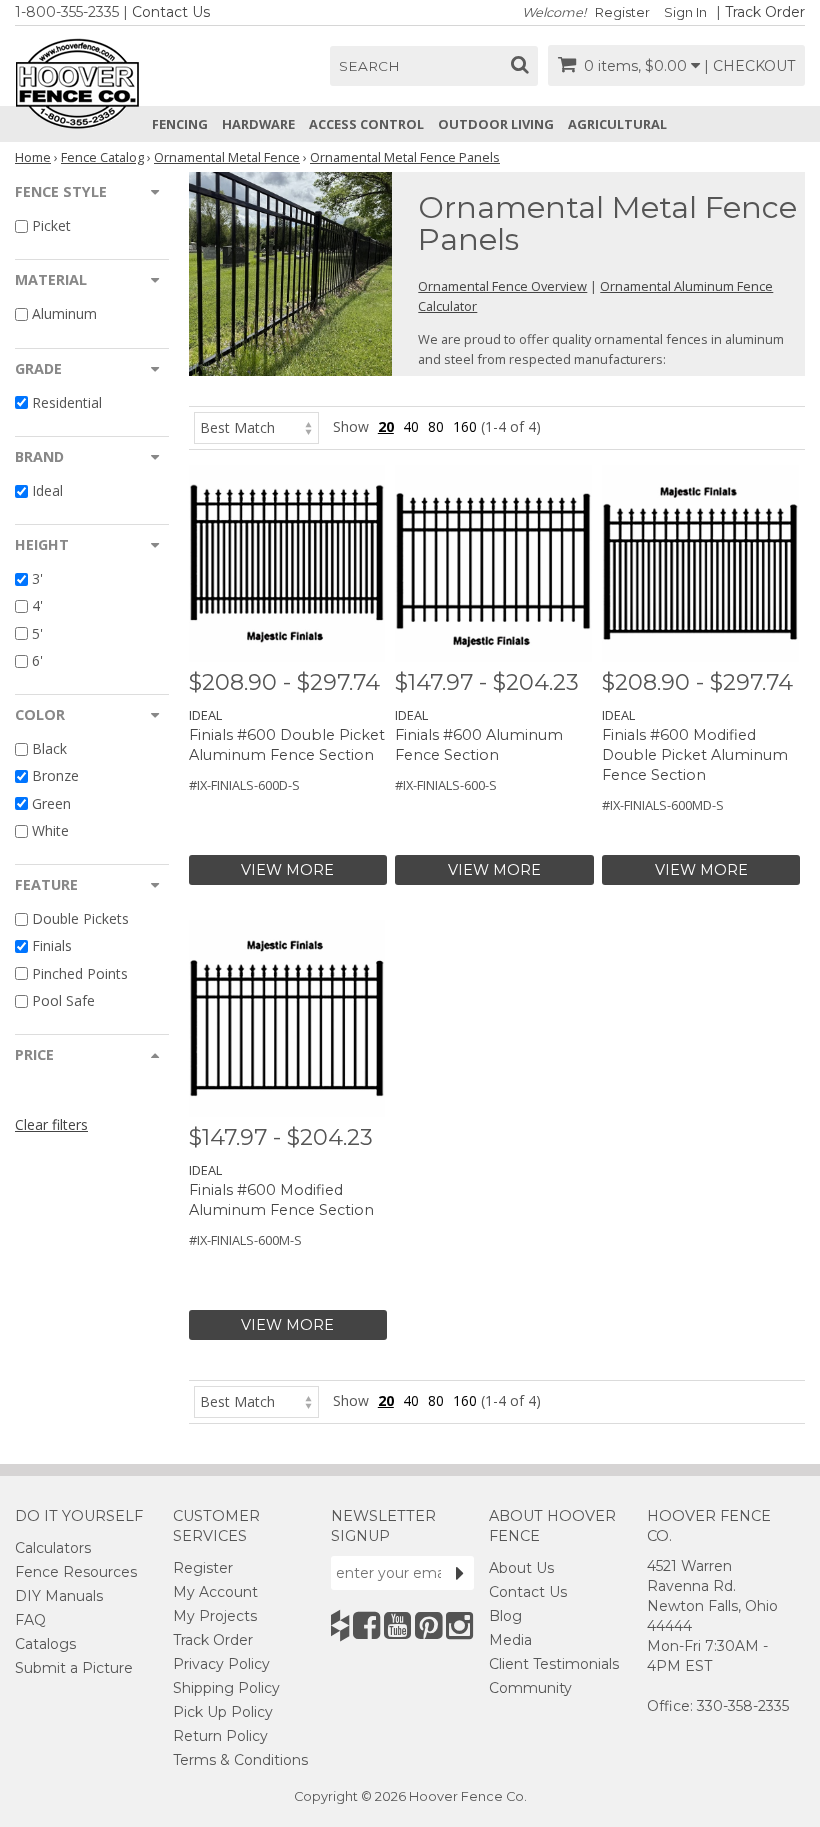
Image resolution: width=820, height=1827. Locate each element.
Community (530, 1688)
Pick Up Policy (223, 1712)
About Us (521, 1568)
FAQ (30, 1620)
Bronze (55, 776)
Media (510, 1640)
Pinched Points (80, 973)
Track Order (765, 12)
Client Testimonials (554, 1664)
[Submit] (460, 1573)
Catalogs (45, 1644)
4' (37, 606)
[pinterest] (428, 1625)
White (50, 830)
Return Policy (220, 1736)
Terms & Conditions (240, 1760)
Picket (51, 225)
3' (37, 578)
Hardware (258, 124)
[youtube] (397, 1625)
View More (287, 870)
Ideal (47, 490)
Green (51, 803)
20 (386, 426)
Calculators (53, 1548)
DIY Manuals (59, 1596)
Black (49, 748)
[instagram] (459, 1625)
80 (436, 426)
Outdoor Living (496, 124)
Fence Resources (76, 1572)
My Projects (215, 1616)
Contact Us (171, 12)
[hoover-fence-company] (340, 1625)
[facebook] (366, 1625)
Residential (67, 402)
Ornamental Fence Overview (502, 286)
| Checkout (749, 66)
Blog (505, 1616)
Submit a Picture (74, 1668)
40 (411, 426)
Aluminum (64, 314)
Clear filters (51, 1124)
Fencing (180, 124)
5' (37, 633)
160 (465, 426)
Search (369, 66)
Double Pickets (80, 918)
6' (37, 660)
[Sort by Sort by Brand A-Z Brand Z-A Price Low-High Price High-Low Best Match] (256, 426)
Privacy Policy (221, 1664)
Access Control (366, 124)
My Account (215, 1592)
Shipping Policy (226, 1688)
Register (622, 12)
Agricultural (617, 124)
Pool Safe (63, 1000)
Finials (52, 946)
